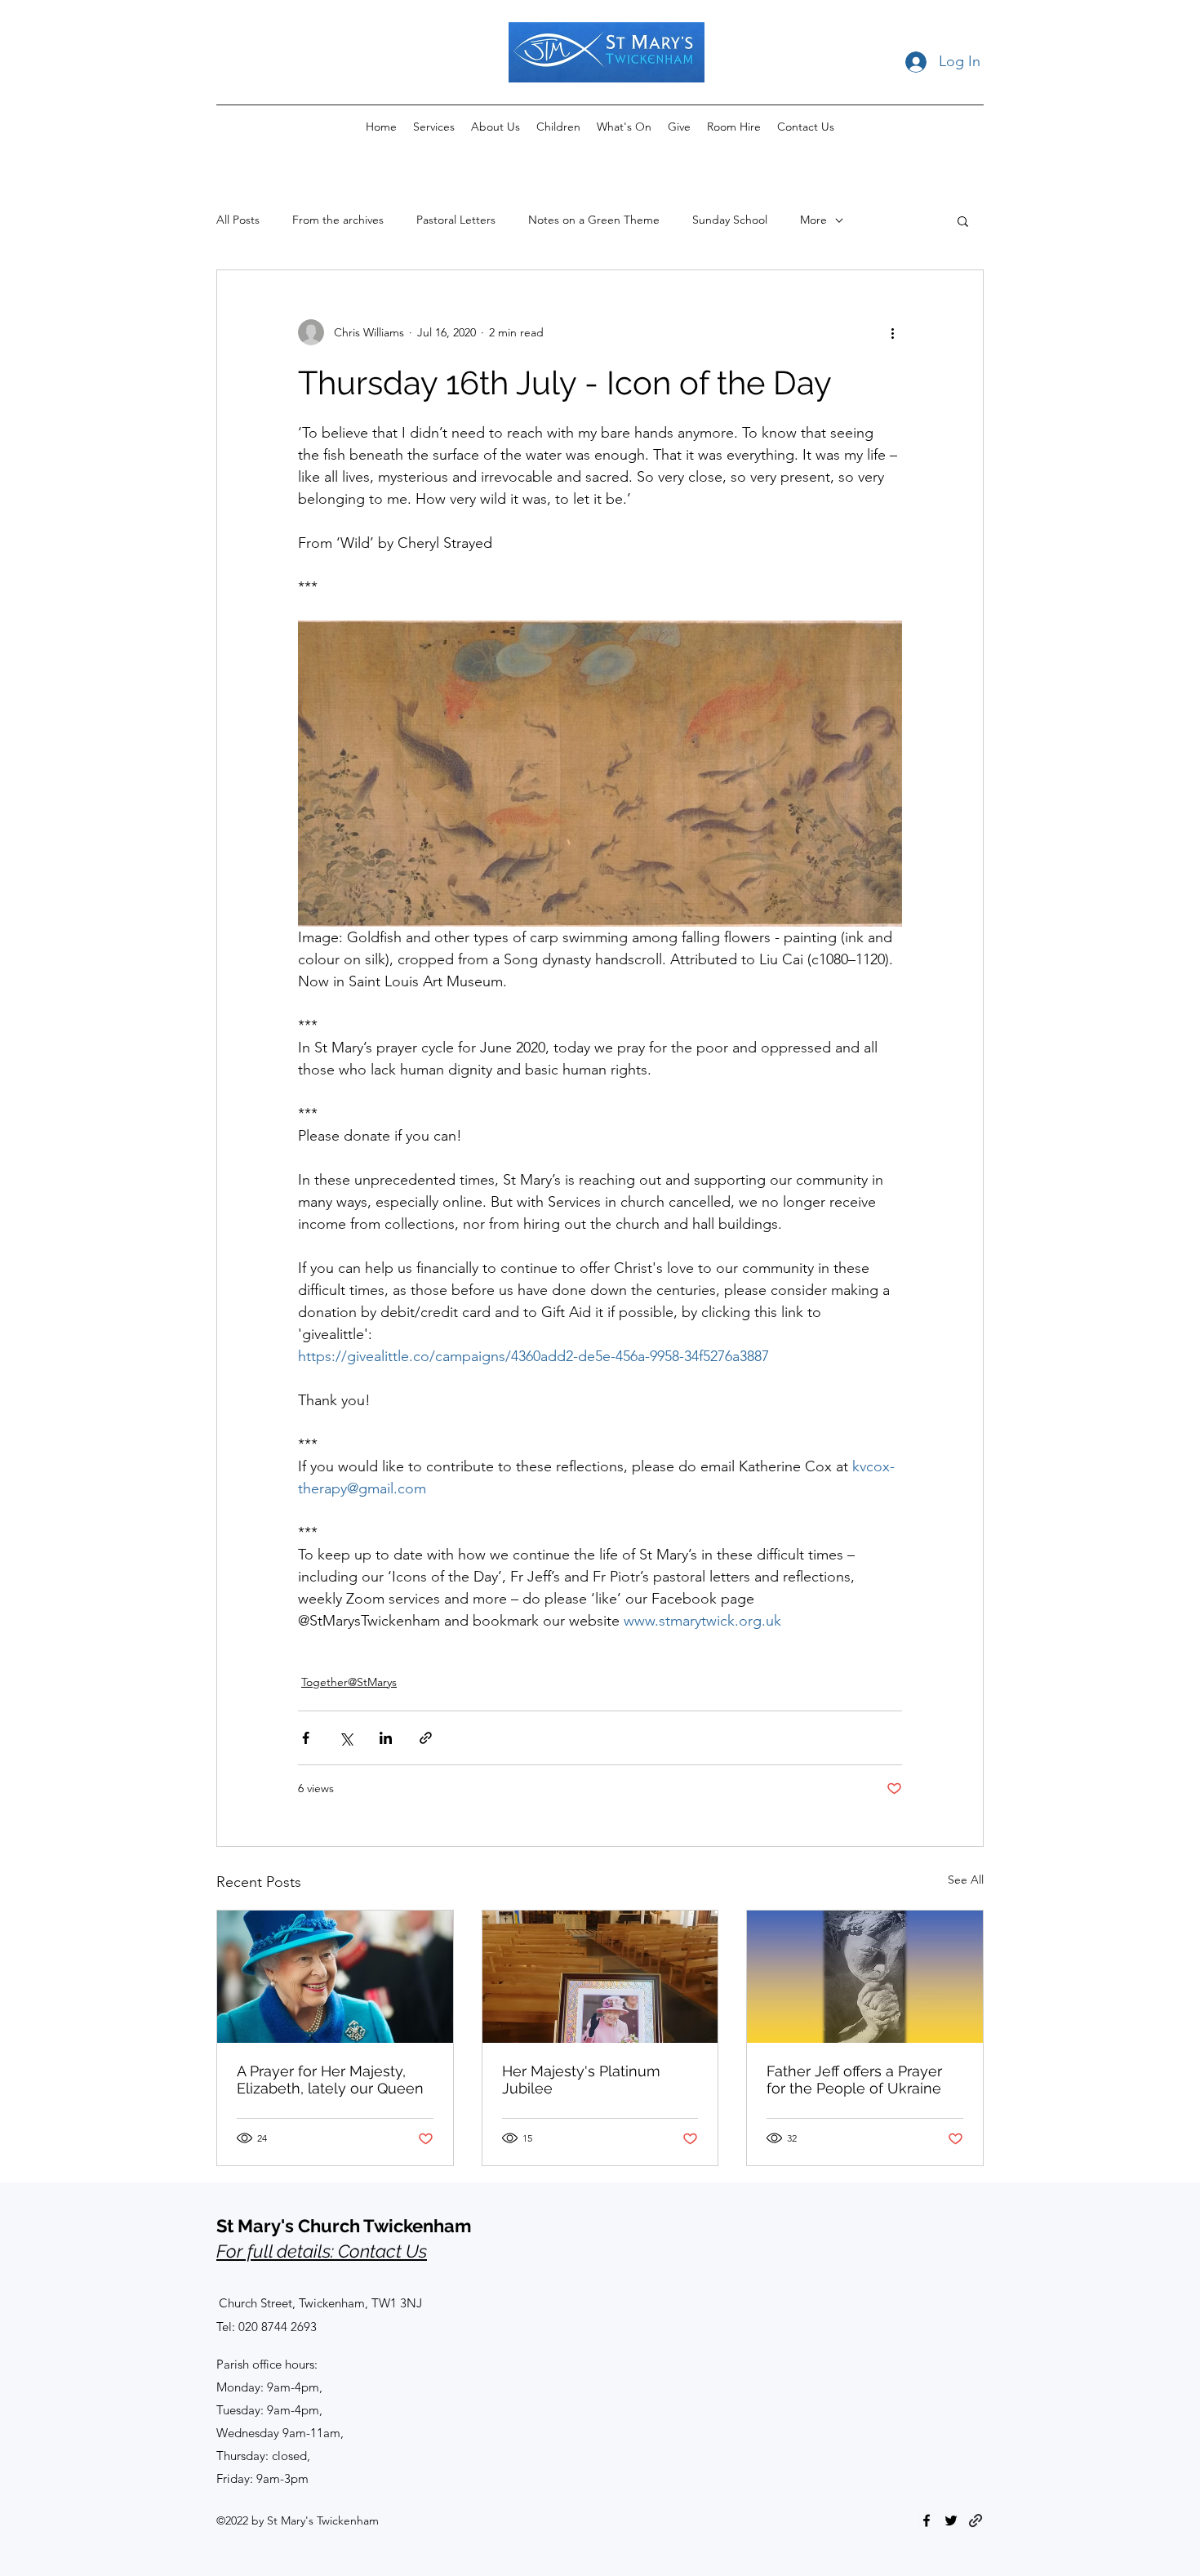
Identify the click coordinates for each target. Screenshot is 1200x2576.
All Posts (238, 220)
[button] (963, 220)
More (813, 220)
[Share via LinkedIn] (386, 1738)
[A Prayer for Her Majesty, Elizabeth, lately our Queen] (335, 1977)
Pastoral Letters (456, 220)
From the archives (338, 220)
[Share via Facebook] (306, 1738)
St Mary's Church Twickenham (344, 2226)
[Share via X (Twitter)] (346, 1738)
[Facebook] (927, 2520)
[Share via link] (426, 1738)
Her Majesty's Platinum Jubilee (581, 2080)
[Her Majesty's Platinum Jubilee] (600, 1977)
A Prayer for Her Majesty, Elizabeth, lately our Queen (330, 2080)
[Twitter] (951, 2520)
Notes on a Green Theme (594, 220)
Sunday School (730, 220)
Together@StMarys (349, 1682)
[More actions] (892, 332)
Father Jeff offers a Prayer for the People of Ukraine (854, 2080)
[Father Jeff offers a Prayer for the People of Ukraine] (865, 1977)
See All (966, 1880)
